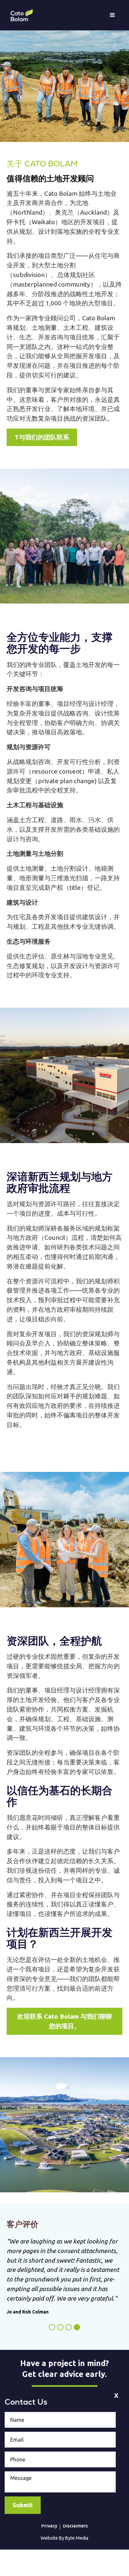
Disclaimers (75, 2526)
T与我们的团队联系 (42, 437)
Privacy (49, 2526)
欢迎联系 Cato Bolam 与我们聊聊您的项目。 (64, 2021)
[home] (20, 15)
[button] (112, 15)
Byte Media (77, 2538)
